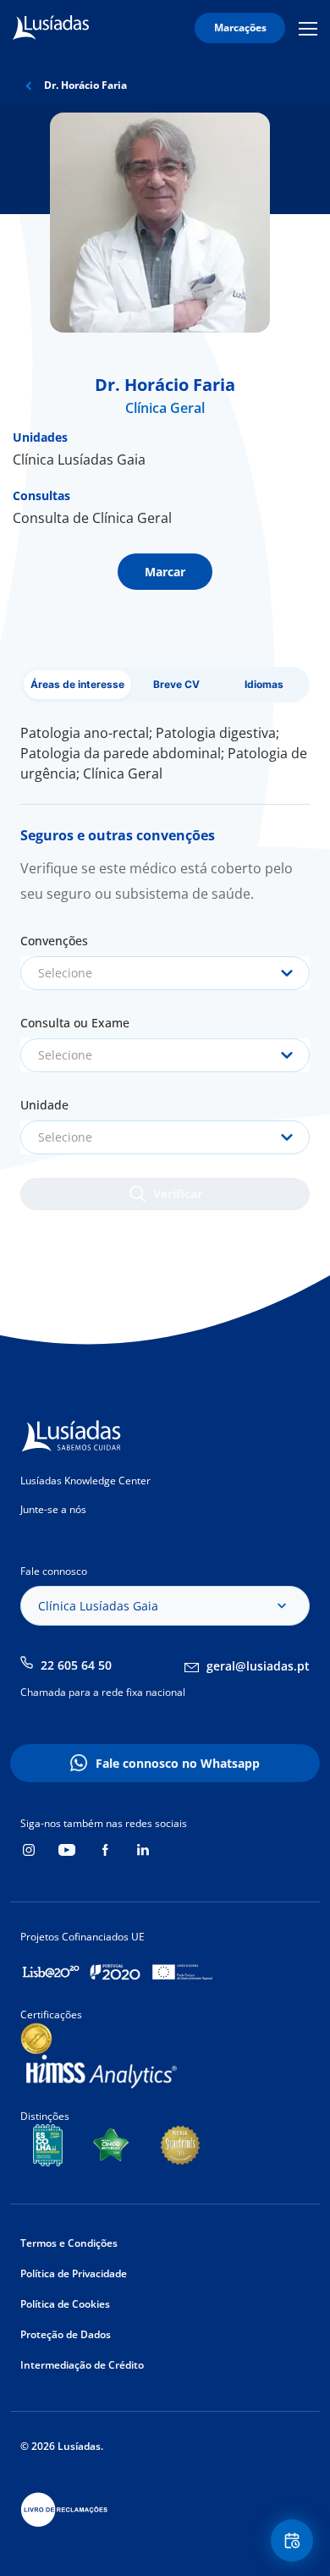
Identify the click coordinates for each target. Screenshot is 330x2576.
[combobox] (165, 973)
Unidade (44, 1105)
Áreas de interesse (77, 684)
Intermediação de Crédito (82, 2365)
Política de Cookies (65, 2304)
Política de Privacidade (74, 2273)
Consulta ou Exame (75, 1023)
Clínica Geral (165, 408)
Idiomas (264, 684)
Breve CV (176, 684)
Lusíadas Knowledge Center (85, 1481)
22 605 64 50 (76, 1665)
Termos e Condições (69, 2243)
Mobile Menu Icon (311, 28)
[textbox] (165, 973)
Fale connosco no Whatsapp (178, 1763)
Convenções (54, 941)
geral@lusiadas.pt (258, 1666)
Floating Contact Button (294, 2540)
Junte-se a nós (53, 1509)
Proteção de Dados (66, 2334)
